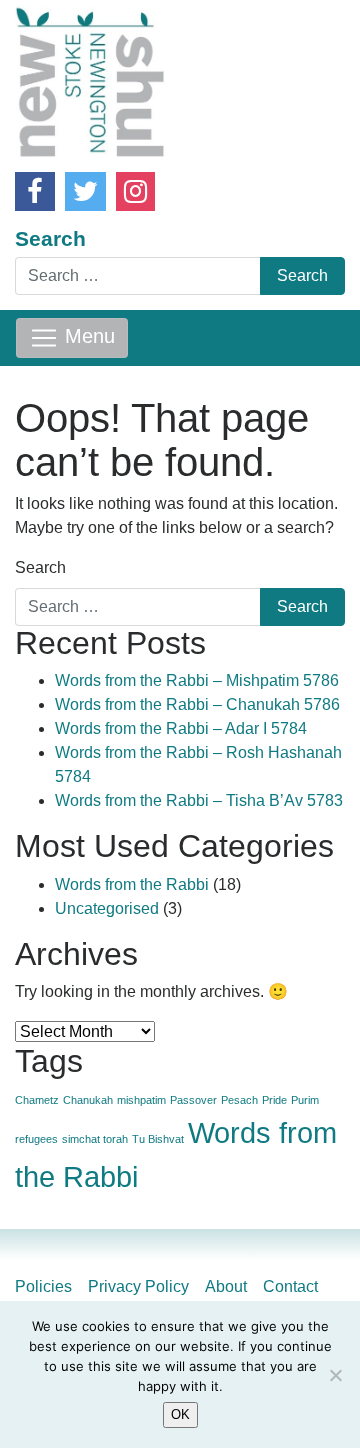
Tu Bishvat (158, 1139)
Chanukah (88, 1100)
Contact (290, 1286)
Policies (43, 1286)
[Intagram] (135, 191)
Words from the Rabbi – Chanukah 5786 (197, 704)
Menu (87, 337)
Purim (305, 1100)
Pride (274, 1100)
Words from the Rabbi (132, 884)
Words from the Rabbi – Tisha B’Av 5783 (199, 800)
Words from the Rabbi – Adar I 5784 (181, 728)
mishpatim (141, 1100)
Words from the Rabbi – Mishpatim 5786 (197, 680)
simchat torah (95, 1139)
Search (50, 238)
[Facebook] (35, 191)
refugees (36, 1139)
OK (180, 1414)
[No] (335, 1375)
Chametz (37, 1100)
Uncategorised (107, 908)
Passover (193, 1100)
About (226, 1286)
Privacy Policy (138, 1286)
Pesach (239, 1100)
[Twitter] (85, 191)
